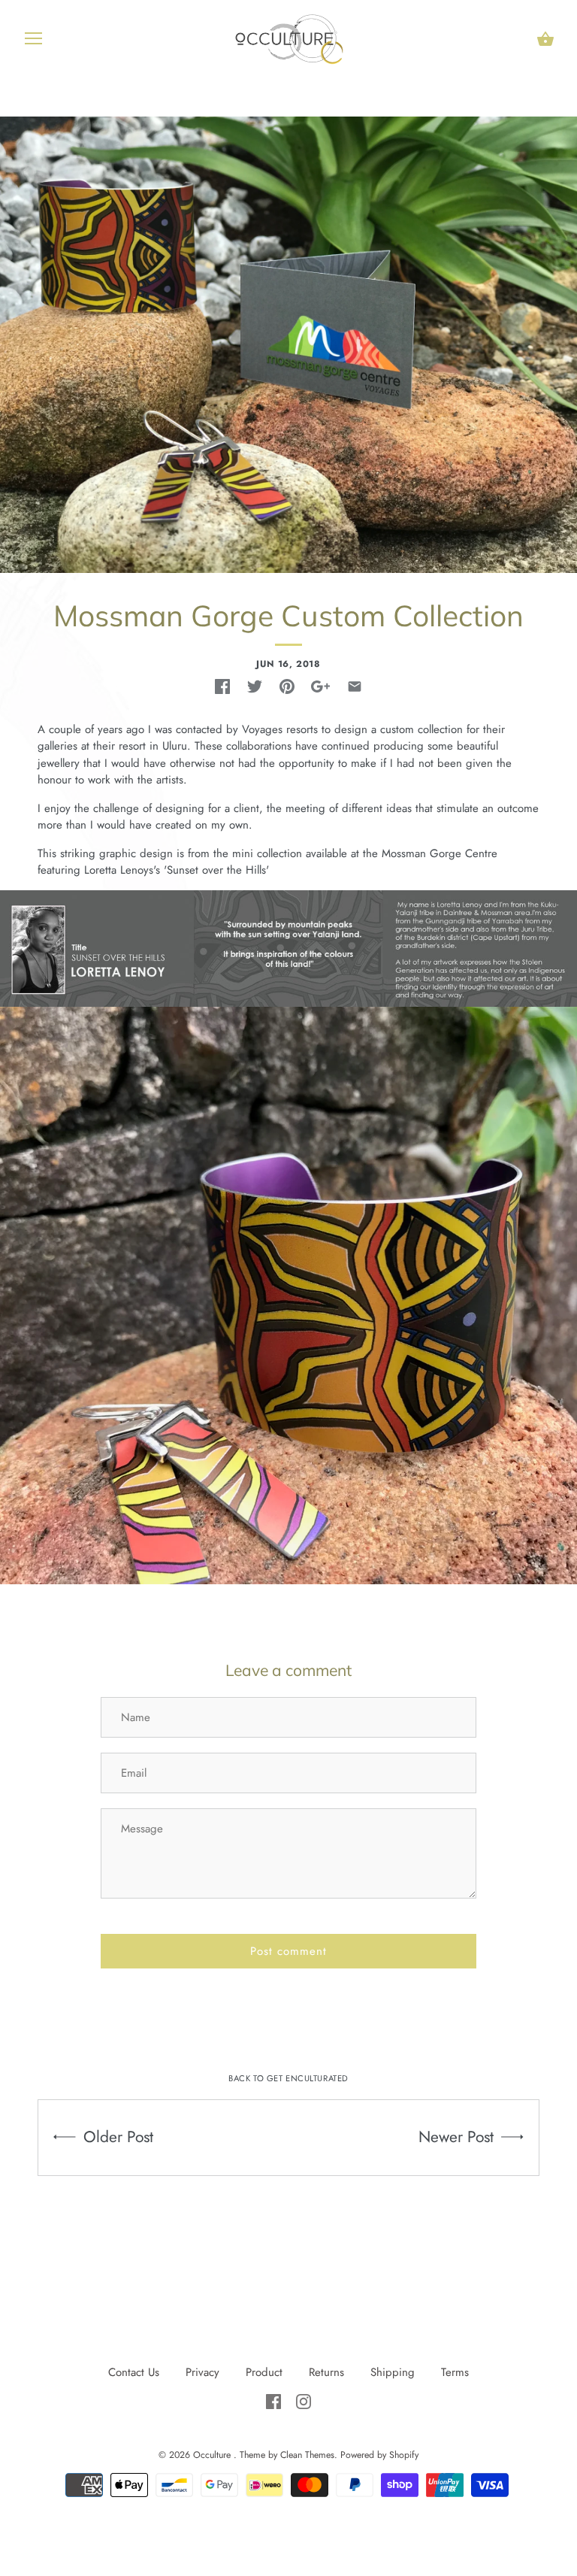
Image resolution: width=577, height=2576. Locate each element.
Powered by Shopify (379, 2455)
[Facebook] (275, 2400)
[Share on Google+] (320, 686)
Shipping (393, 2372)
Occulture (213, 2455)
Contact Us (134, 2372)
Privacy (204, 2372)
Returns (326, 2372)
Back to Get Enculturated (288, 2078)
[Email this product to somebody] (355, 686)
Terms (455, 2372)
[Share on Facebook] (222, 686)
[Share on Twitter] (255, 686)
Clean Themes (307, 2455)
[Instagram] (304, 2400)
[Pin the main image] (287, 686)
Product (266, 2372)
